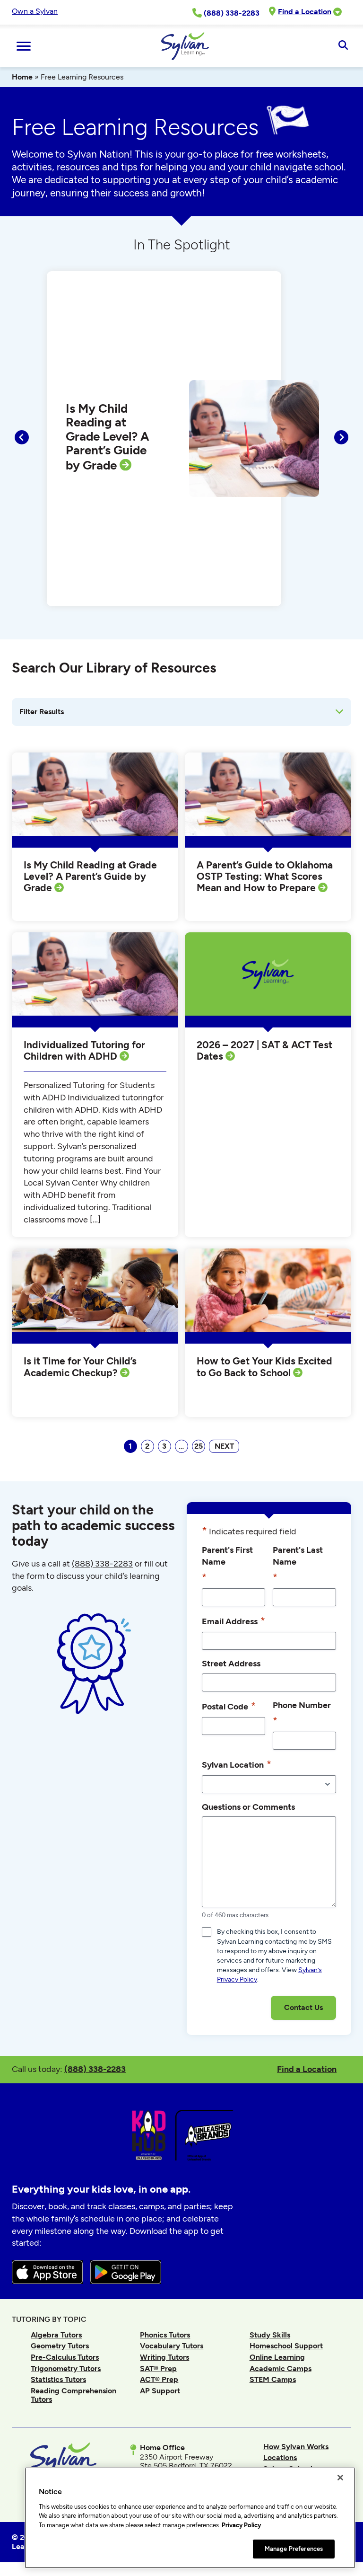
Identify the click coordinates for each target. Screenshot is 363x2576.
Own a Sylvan (35, 11)
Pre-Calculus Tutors (65, 2357)
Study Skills (270, 2335)
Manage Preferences (294, 2549)
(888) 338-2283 (95, 2069)
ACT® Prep (159, 2379)
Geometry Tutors (60, 2346)
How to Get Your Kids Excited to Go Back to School (264, 1367)
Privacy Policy (241, 2525)
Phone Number (302, 1713)
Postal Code (229, 1706)
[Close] (340, 2478)
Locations (280, 2457)
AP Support (160, 2391)
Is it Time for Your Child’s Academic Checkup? (80, 1367)
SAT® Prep (158, 2368)
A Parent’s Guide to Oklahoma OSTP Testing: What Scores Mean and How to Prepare (265, 876)
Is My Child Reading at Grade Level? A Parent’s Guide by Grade (108, 437)
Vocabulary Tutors (172, 2346)
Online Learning (277, 2357)
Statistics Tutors (58, 2379)
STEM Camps (273, 2379)
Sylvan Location (237, 1764)
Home (22, 77)
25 (199, 1446)
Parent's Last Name (298, 1564)
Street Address (231, 1663)
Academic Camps (281, 2368)
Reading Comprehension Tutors (73, 2395)
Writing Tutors (164, 2357)
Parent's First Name (227, 1564)
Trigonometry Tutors (66, 2368)
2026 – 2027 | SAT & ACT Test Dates (264, 1051)
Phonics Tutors (165, 2335)
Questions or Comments (248, 1807)
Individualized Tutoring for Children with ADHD (84, 1051)
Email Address (233, 1621)
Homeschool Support (286, 2346)
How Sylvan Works (296, 2447)
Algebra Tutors (56, 2335)
